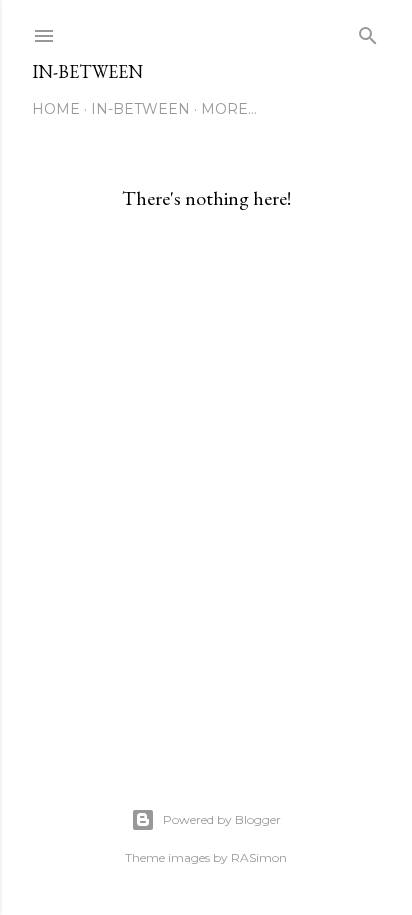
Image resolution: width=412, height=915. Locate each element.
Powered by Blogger (222, 819)
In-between (87, 71)
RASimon (259, 857)
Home (56, 109)
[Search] (368, 31)
